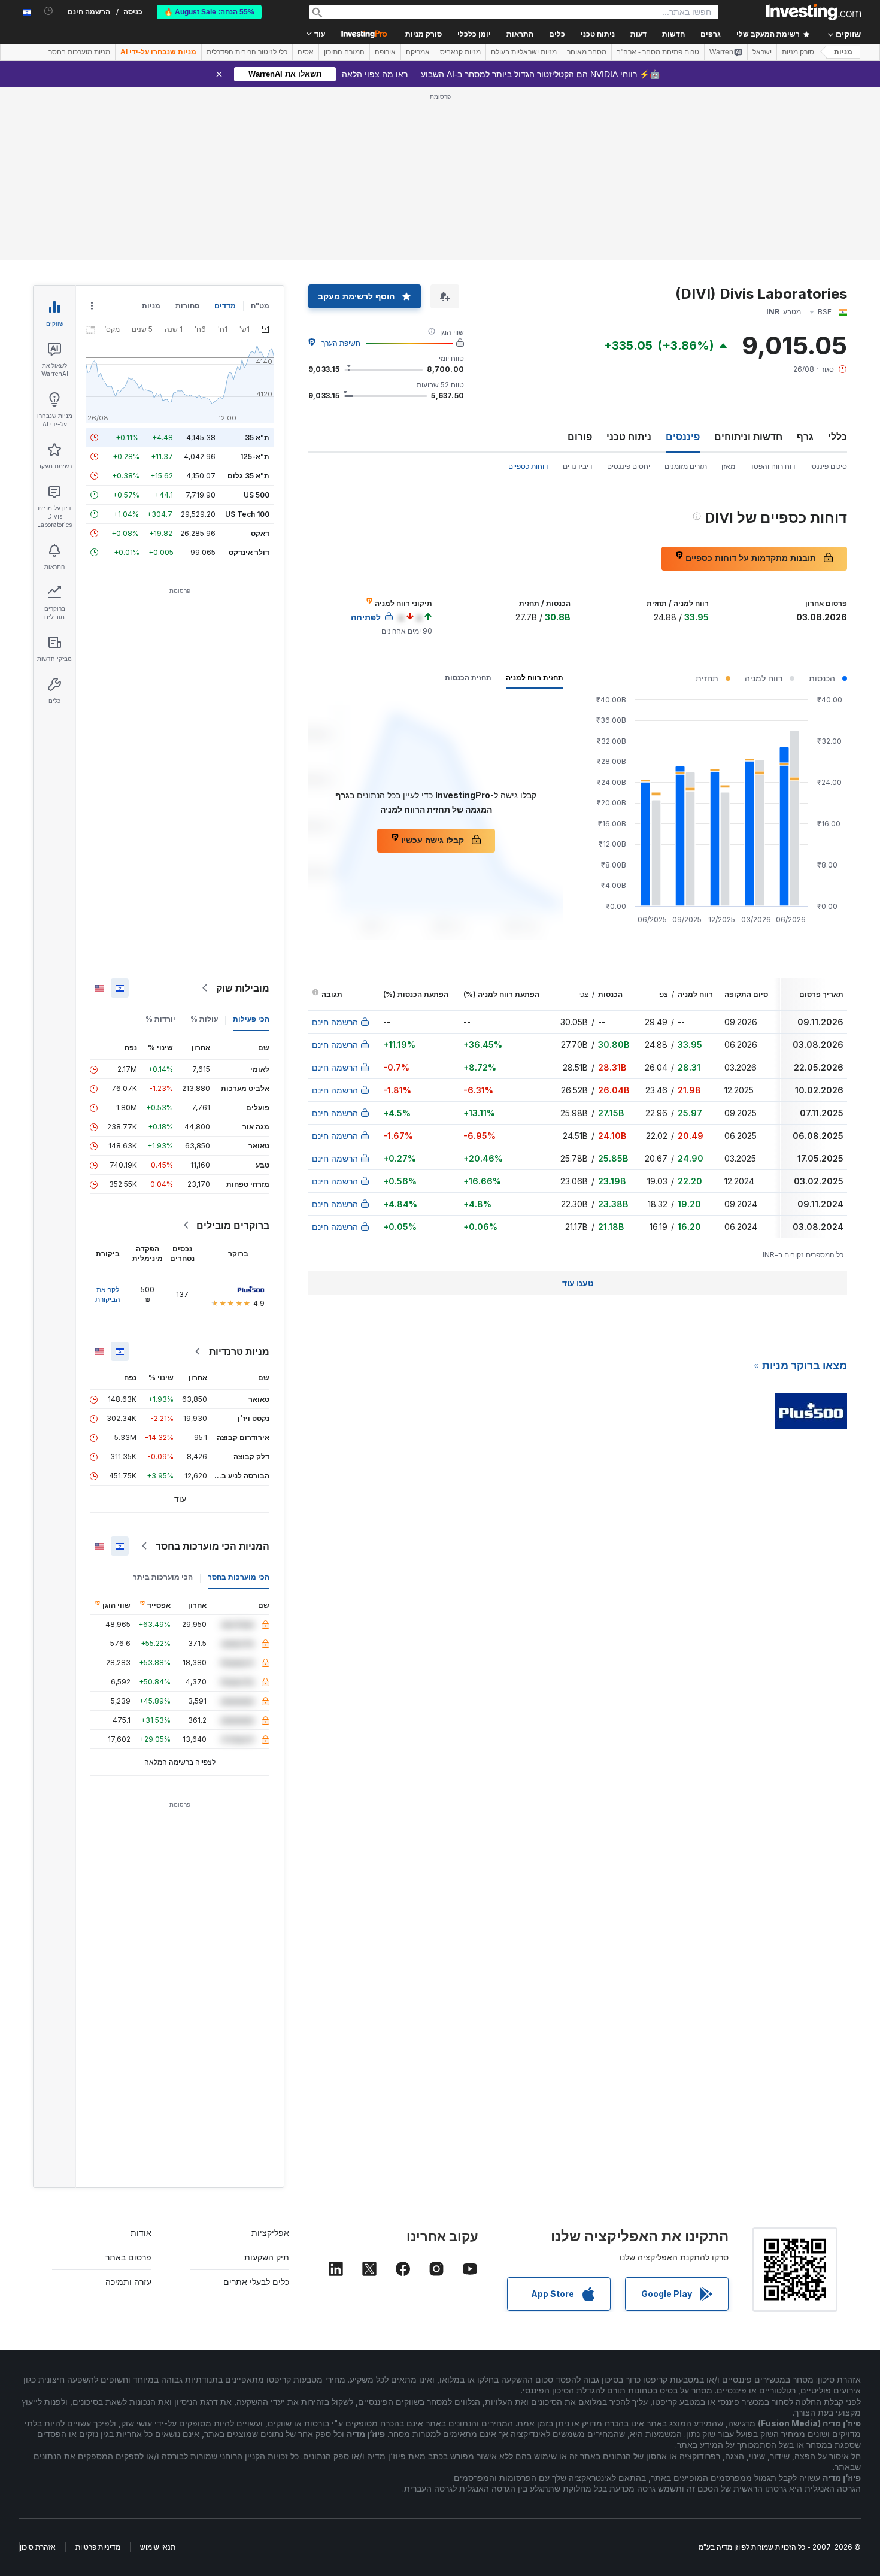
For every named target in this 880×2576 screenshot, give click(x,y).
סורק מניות (424, 34)
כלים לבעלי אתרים (256, 2282)
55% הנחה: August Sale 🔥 (209, 12)
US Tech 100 (247, 514)
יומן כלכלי (474, 34)
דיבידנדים (578, 466)
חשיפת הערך (341, 343)
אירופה (385, 52)
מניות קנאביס (460, 52)
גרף (805, 437)
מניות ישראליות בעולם (524, 52)
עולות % (204, 1019)
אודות (141, 2233)
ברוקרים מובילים (233, 1225)
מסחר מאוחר (587, 52)
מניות (843, 52)
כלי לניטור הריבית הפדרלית (247, 52)
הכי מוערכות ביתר (163, 1577)
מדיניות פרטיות (98, 2547)
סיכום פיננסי (829, 466)
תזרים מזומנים (686, 466)
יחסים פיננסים (629, 466)
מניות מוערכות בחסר (79, 52)
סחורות (187, 306)
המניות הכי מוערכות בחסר (213, 1546)
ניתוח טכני (629, 437)
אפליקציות (270, 2233)
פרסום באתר (128, 2257)
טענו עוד (578, 1283)
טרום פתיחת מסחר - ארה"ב (658, 52)
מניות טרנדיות (239, 1351)
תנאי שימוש (158, 2547)
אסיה (306, 52)
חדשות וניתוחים (748, 437)
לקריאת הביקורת (108, 1294)
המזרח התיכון (344, 52)
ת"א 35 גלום (248, 476)
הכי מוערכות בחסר (239, 1577)
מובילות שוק (243, 988)
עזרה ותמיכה (128, 2282)
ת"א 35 (257, 437)
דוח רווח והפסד (773, 466)
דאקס (260, 533)
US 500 (257, 495)
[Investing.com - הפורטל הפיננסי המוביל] (814, 12)
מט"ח (260, 306)
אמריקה (418, 52)
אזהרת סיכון (38, 2547)
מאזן (728, 466)
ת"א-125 (255, 457)
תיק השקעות (267, 2257)
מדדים (225, 306)
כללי (837, 437)
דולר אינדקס (249, 552)
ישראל (762, 52)
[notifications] (49, 11)
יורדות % (160, 1019)
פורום (580, 437)
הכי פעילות (251, 1019)
